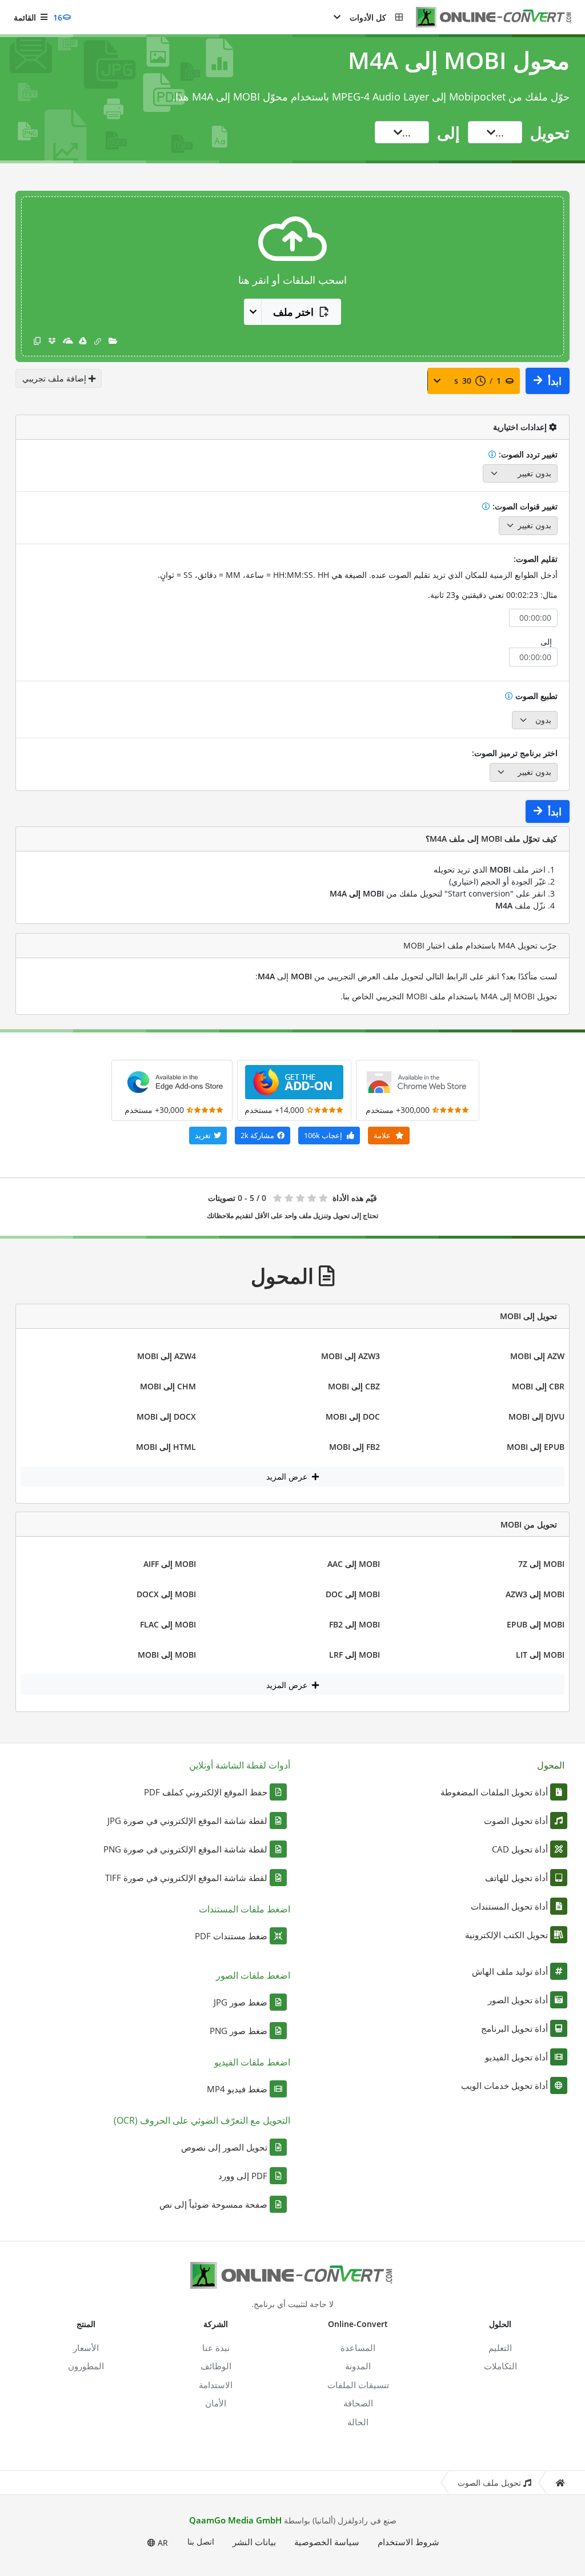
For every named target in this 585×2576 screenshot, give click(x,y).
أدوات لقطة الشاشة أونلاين (240, 1765)
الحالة (358, 2422)
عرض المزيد (288, 1476)
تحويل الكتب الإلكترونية (506, 1935)
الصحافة (358, 2403)
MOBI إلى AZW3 (535, 1594)
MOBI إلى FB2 (354, 1624)
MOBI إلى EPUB (536, 1624)
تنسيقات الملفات (358, 2385)
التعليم (500, 2348)
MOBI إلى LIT (540, 1655)
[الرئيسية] (560, 2483)
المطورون (86, 2366)
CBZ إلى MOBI (354, 1386)
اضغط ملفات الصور (253, 1975)
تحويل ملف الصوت (489, 2483)
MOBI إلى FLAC (168, 1624)
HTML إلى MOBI (166, 1447)
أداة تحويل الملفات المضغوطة (494, 1792)
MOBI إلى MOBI (167, 1655)
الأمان (216, 2403)
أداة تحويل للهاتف (516, 1878)
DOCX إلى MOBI (166, 1416)
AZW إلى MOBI (537, 1356)
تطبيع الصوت (535, 696)
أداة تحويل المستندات (509, 1906)
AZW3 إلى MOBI (350, 1356)
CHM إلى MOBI (168, 1386)
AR (162, 2543)
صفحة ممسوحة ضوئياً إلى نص (213, 2204)
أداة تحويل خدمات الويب (504, 2085)
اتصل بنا (201, 2541)
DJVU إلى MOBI (536, 1416)
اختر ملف (293, 312)
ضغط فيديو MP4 (237, 2089)
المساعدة (358, 2348)
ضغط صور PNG (239, 2031)
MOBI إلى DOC (353, 1594)
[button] (368, 17)
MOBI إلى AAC (354, 1564)
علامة (383, 1135)
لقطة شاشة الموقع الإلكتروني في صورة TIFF (186, 1878)
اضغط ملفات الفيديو (252, 2062)
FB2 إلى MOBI (354, 1447)
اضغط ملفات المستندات (245, 1909)
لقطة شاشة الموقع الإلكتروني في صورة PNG (185, 1849)
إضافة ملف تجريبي (55, 378)
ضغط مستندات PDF (231, 1936)
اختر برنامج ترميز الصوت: (515, 753)
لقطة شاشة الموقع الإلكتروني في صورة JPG (187, 1821)
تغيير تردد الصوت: (527, 454)
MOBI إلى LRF (354, 1655)
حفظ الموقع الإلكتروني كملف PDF (206, 1792)
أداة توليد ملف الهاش (510, 1971)
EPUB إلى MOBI (536, 1447)
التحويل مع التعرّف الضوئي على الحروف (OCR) (202, 2120)
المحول (551, 1765)
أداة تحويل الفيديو (516, 2057)
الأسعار (86, 2348)
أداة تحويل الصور (518, 2000)
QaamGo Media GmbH (235, 2520)
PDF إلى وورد (243, 2176)
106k (323, 1135)
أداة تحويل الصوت (516, 1821)
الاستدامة (216, 2385)
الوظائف (216, 2366)
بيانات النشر (254, 2542)
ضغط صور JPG (241, 2002)
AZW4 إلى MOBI (167, 1356)
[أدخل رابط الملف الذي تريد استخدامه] (98, 341)
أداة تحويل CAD (520, 1849)
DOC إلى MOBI (353, 1416)
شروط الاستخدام (408, 2542)
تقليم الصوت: (536, 559)
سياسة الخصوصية (327, 2542)
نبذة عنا (216, 2348)
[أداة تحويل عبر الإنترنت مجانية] (488, 17)
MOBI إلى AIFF (170, 1564)
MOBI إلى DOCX (166, 1594)
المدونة (358, 2366)
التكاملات (500, 2366)
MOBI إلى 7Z (541, 1564)
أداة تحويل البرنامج (514, 2028)
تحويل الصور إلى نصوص (224, 2147)
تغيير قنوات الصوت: (524, 506)
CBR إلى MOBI (538, 1386)
